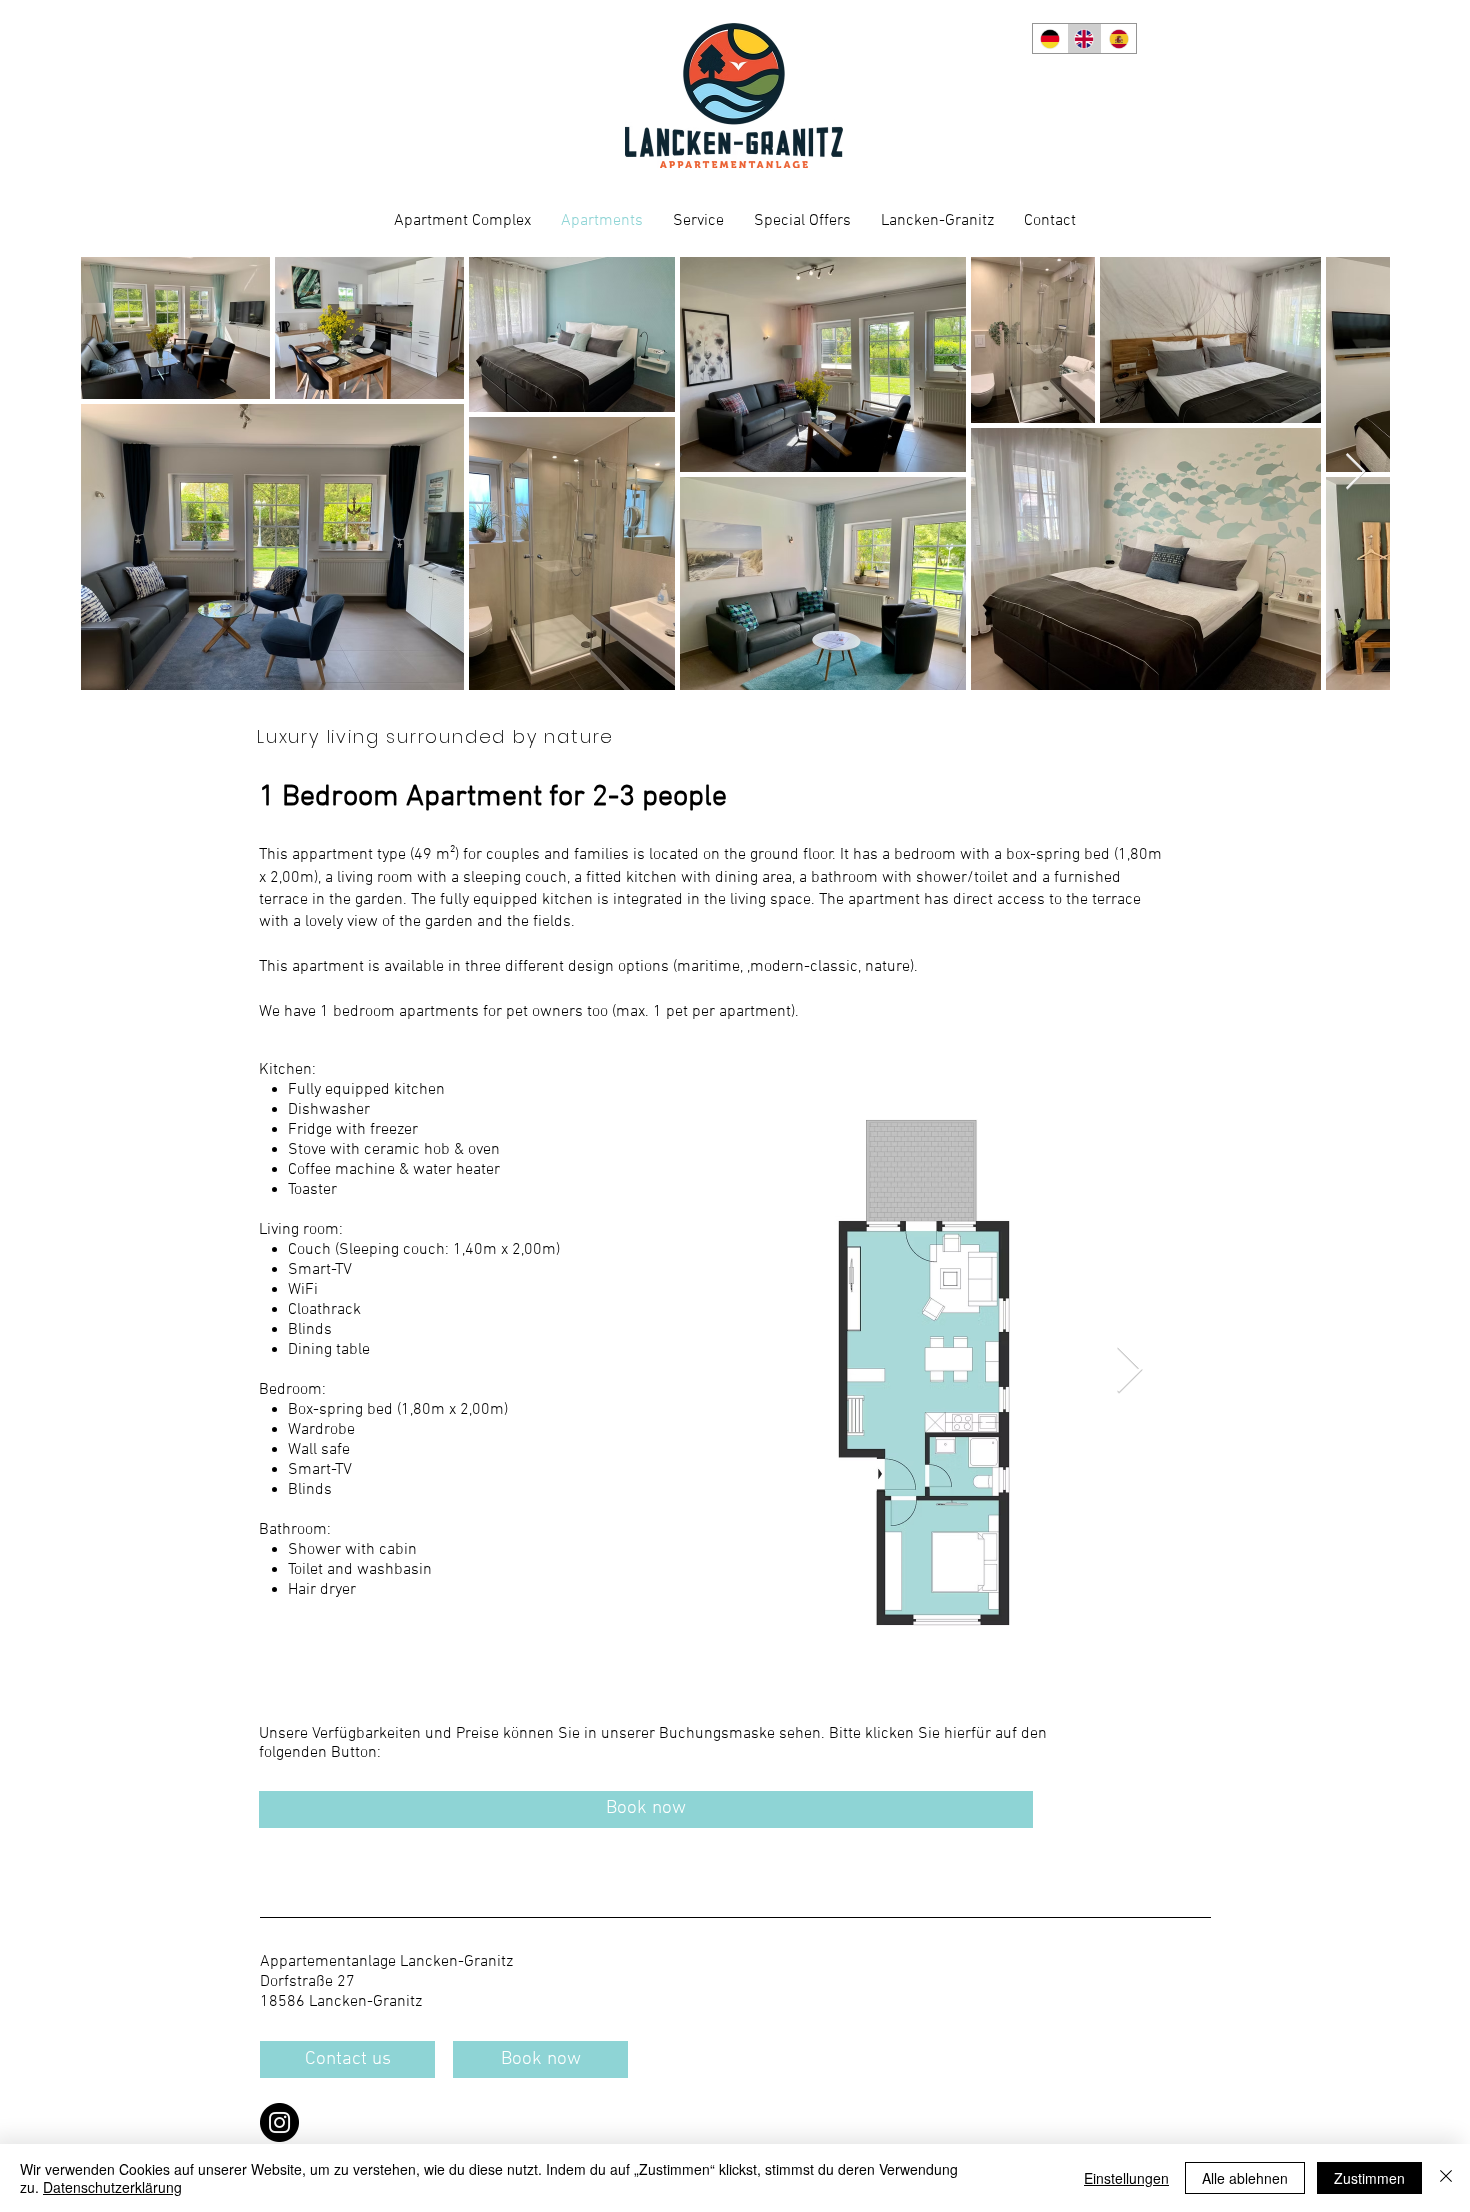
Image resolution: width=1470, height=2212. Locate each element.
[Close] (1446, 2178)
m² (445, 855)
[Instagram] (279, 2122)
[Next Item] (1355, 472)
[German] (1050, 38)
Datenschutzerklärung (112, 2187)
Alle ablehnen (1245, 2178)
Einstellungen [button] (1126, 2178)
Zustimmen (1369, 2178)
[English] (1084, 38)
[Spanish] (1118, 38)
